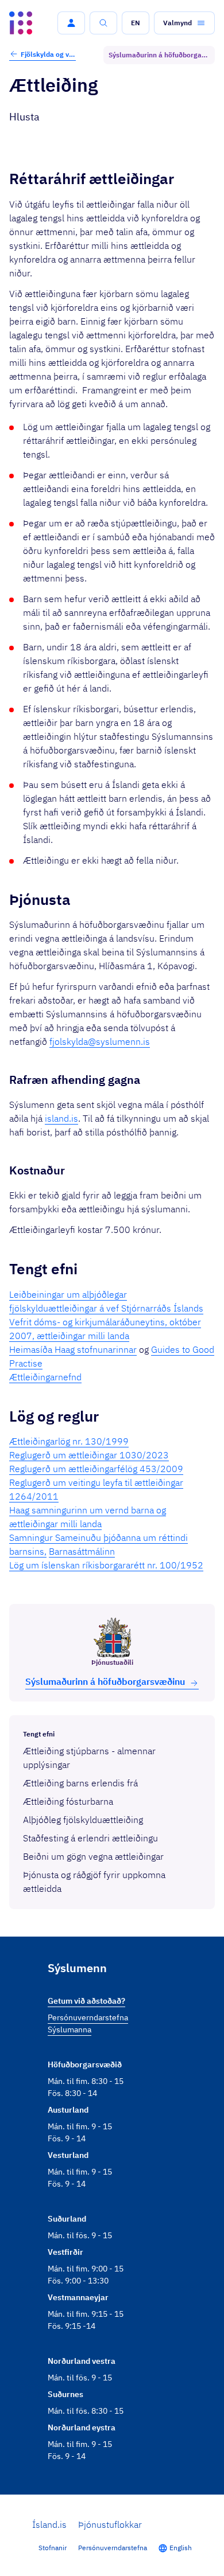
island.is (61, 1118)
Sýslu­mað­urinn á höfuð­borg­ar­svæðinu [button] (105, 1681)
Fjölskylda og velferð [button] (48, 54)
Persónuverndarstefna (113, 2548)
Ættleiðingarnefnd (45, 1377)
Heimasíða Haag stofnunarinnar (73, 1349)
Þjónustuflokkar (110, 2524)
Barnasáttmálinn (82, 1551)
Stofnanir (53, 2548)
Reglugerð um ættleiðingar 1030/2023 (89, 1455)
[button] (71, 23)
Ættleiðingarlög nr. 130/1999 (69, 1441)
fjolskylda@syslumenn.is (100, 1041)
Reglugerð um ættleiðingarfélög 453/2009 (96, 1469)
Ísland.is (49, 2524)
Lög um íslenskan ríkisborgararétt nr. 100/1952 (106, 1565)
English (181, 2548)
